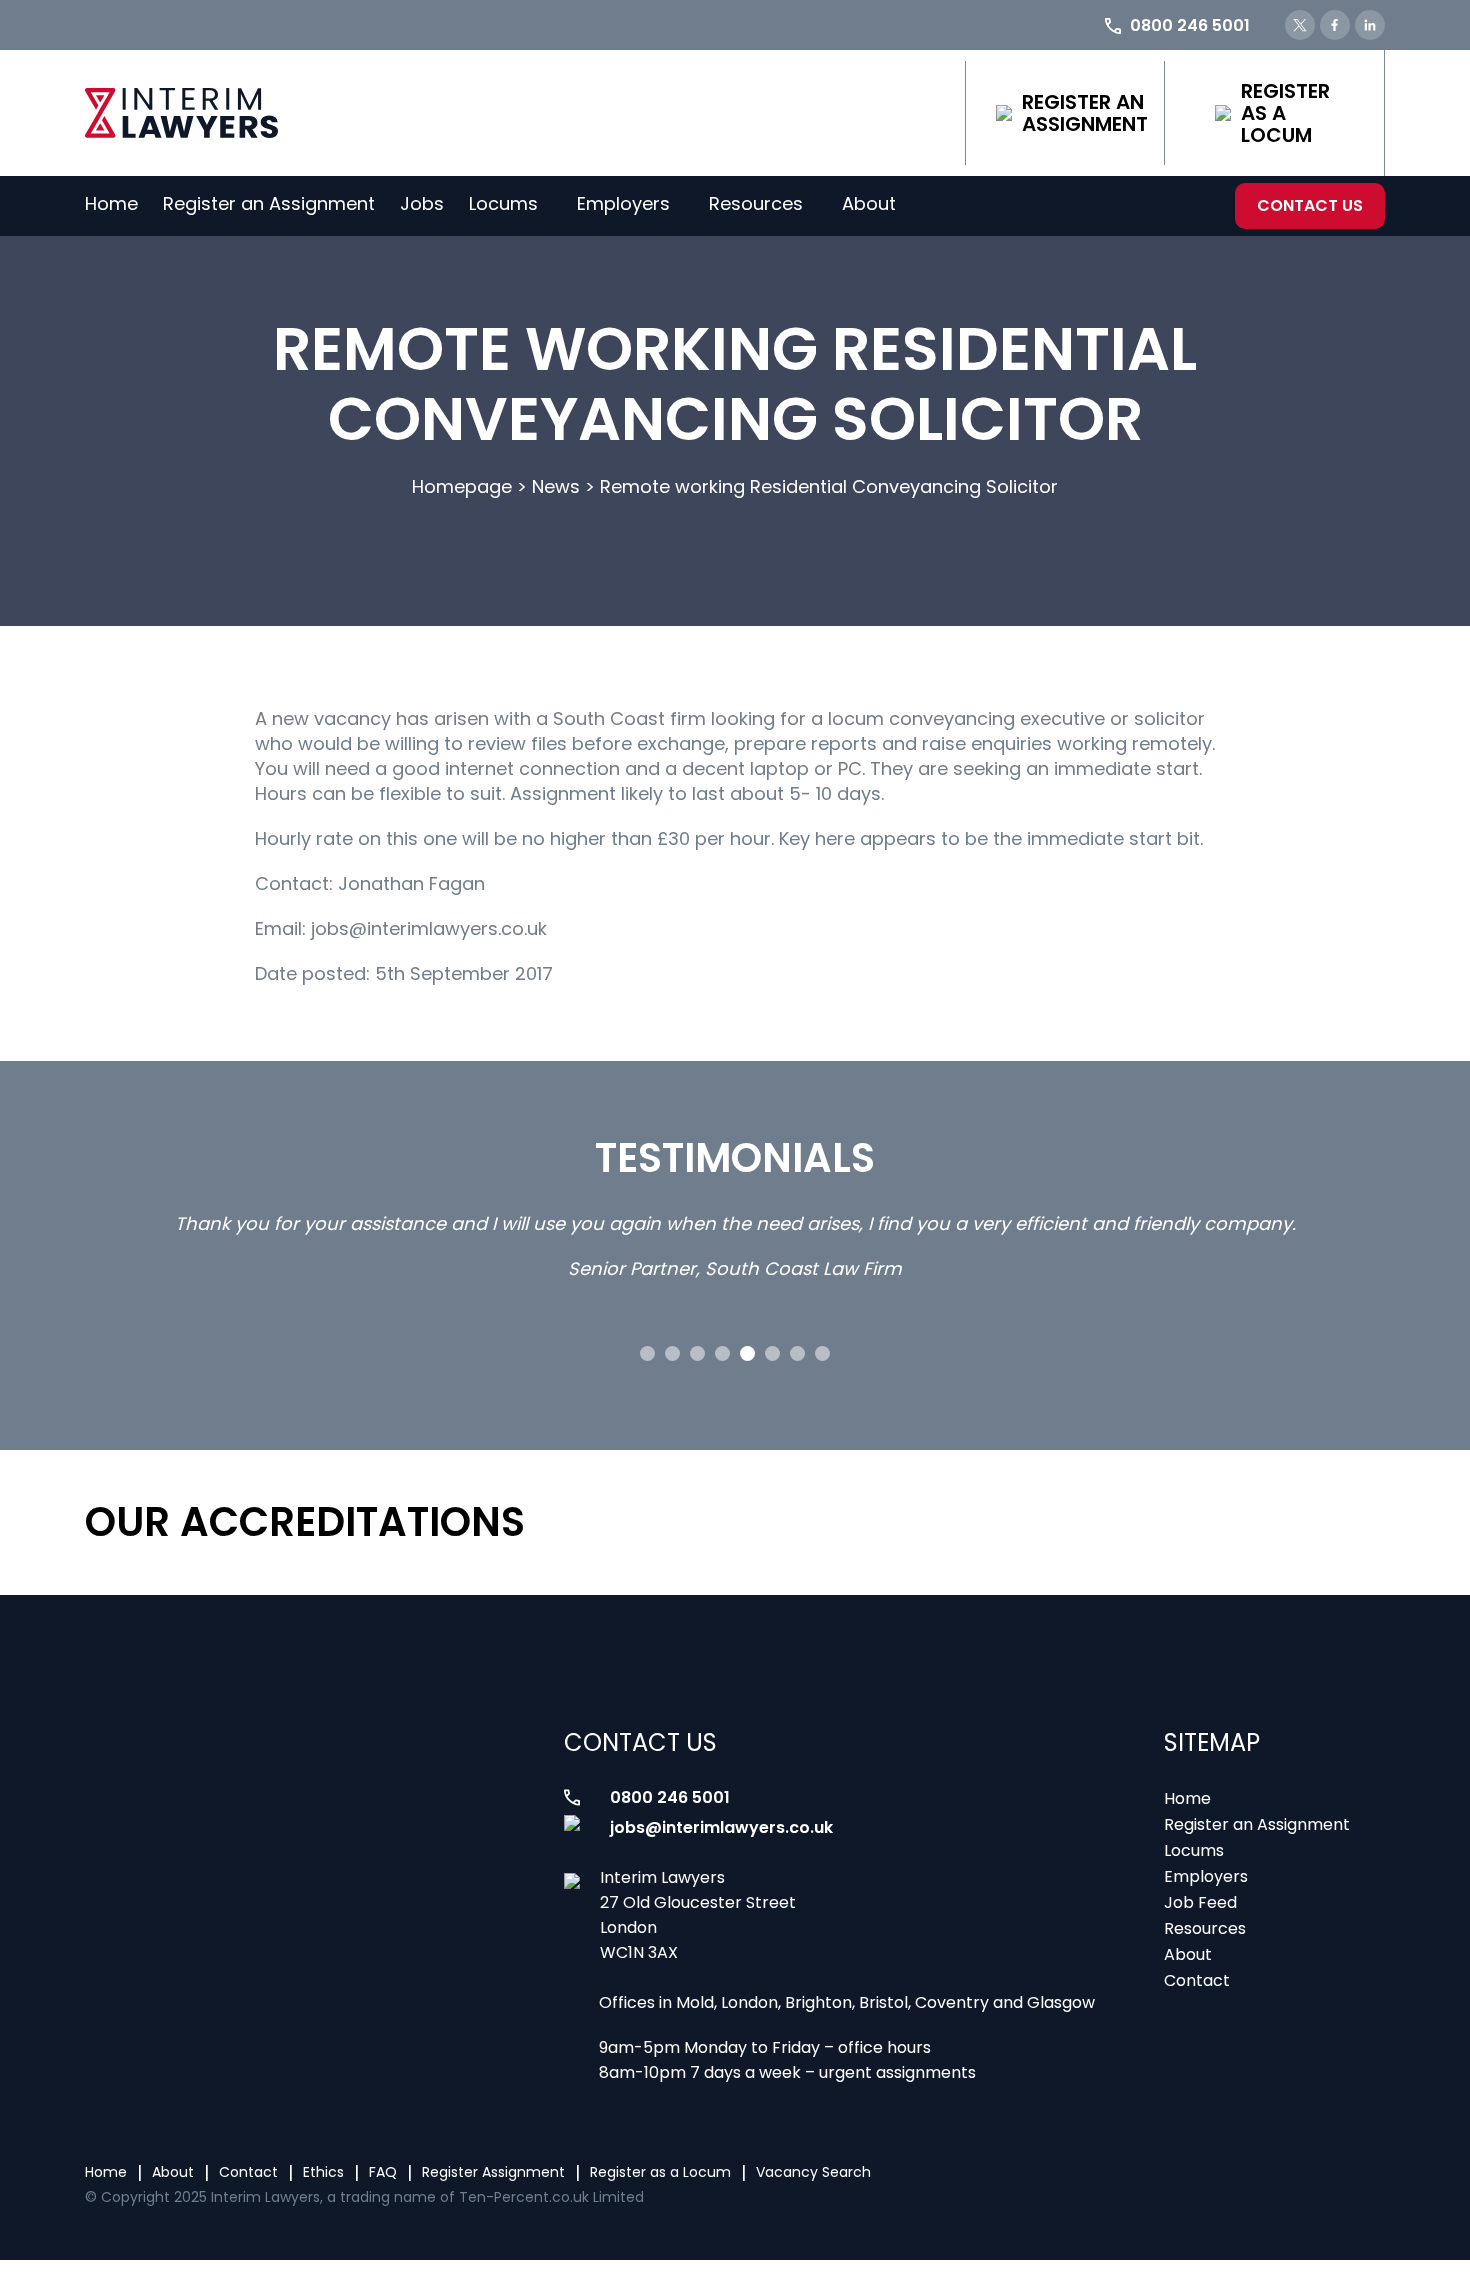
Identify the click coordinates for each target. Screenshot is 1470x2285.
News (556, 486)
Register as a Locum (1285, 113)
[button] (647, 1353)
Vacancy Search (813, 2172)
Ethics (323, 2172)
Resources (756, 203)
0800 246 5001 (670, 1797)
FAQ (383, 2172)
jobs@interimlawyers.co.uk (721, 1827)
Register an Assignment (1085, 113)
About (869, 203)
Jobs (422, 203)
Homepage (462, 486)
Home (111, 203)
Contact (1197, 1980)
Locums (503, 203)
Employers (623, 203)
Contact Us (1310, 205)
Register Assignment (493, 2172)
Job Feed (1200, 1902)
